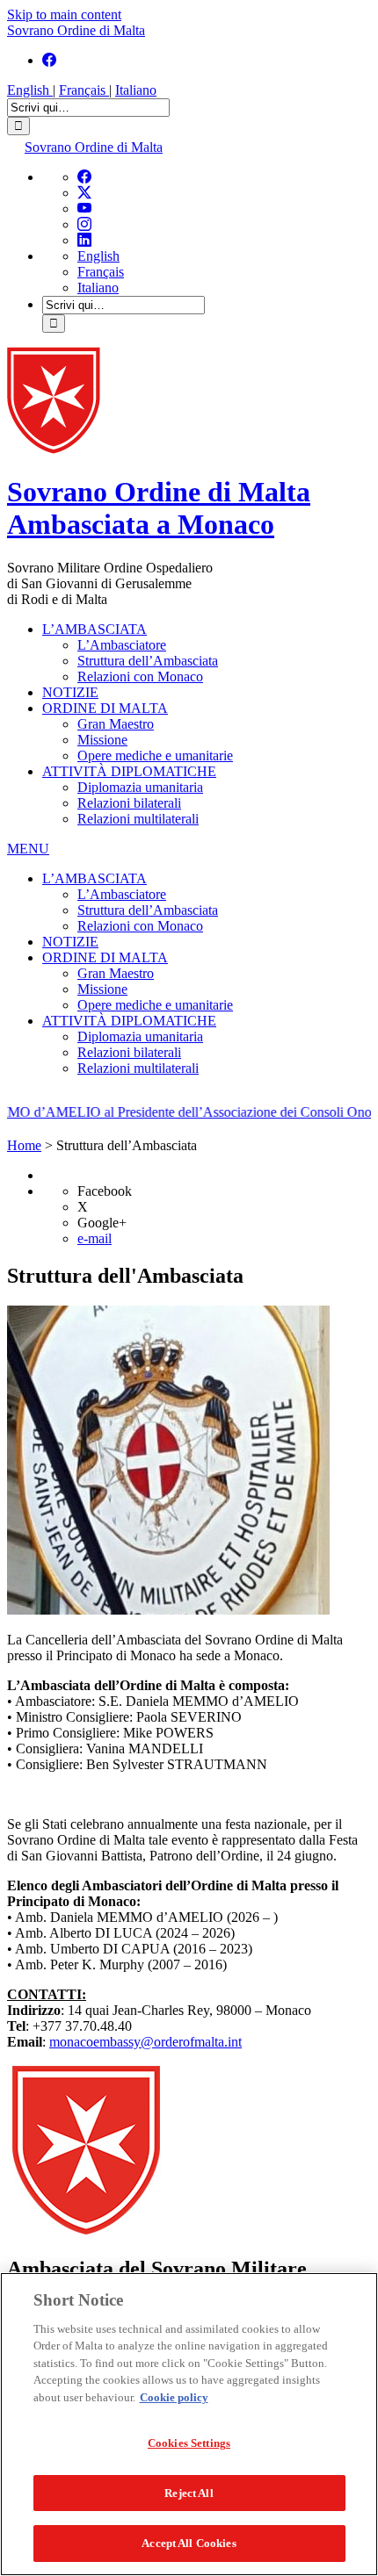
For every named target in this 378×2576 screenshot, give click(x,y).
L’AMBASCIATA (94, 629)
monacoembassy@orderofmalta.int (145, 2042)
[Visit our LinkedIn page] (84, 240)
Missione (102, 740)
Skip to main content (64, 14)
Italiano (136, 90)
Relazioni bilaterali (129, 803)
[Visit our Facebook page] (49, 60)
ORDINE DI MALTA (105, 708)
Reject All (189, 2493)
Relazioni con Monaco (140, 676)
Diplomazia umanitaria (140, 787)
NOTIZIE (70, 692)
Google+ (102, 1223)
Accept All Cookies (189, 2543)
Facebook (105, 1191)
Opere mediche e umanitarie (155, 756)
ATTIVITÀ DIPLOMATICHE (129, 771)
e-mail (94, 1238)
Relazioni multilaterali (138, 819)
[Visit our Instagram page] (84, 224)
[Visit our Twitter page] (84, 193)
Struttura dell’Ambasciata (148, 661)
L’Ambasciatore (122, 645)
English (30, 90)
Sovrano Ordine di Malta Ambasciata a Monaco (159, 508)
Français (84, 90)
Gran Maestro (116, 724)
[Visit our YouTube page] (84, 209)
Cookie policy (174, 2397)
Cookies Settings (189, 2443)
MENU (28, 849)
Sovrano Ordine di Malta (76, 30)
